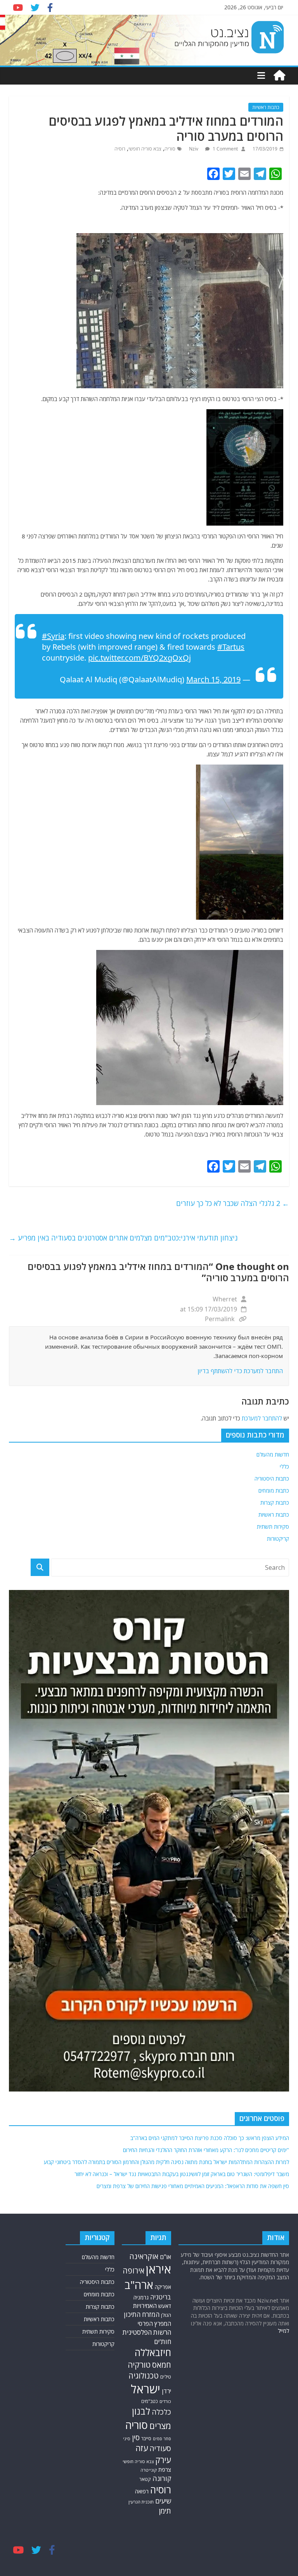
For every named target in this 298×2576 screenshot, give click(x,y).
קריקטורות (278, 1539)
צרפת (165, 2469)
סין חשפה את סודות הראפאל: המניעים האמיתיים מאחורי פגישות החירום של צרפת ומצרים (193, 2186)
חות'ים (163, 2342)
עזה (142, 2448)
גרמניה (141, 2297)
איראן (159, 2269)
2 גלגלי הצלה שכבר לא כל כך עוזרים (233, 1203)
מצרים (160, 2426)
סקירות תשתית (273, 1527)
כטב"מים (150, 2401)
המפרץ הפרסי (154, 2323)
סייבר (146, 2438)
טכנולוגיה (144, 2376)
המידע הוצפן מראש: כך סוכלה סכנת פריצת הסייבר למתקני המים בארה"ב (210, 2138)
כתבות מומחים (274, 1490)
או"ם (165, 2257)
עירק (163, 2460)
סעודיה (160, 2448)
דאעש (165, 2306)
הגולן (166, 2315)
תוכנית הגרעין (141, 2502)
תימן (165, 2511)
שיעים (163, 2501)
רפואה (142, 2491)
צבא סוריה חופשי (145, 149)
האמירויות (145, 2306)
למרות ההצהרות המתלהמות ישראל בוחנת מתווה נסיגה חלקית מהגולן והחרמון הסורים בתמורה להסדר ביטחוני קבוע (166, 2162)
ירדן (166, 2391)
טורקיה (139, 2365)
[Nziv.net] (279, 76)
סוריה (170, 149)
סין (136, 2438)
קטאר (145, 2479)
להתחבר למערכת (262, 1418)
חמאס (162, 2365)
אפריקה (163, 2287)
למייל (283, 2331)
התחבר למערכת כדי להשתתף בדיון (240, 1371)
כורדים (165, 2401)
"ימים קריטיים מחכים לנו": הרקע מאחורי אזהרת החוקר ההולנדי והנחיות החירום (206, 2150)
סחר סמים (162, 2439)
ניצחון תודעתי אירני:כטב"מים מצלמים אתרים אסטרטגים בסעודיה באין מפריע (123, 1238)
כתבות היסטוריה (272, 1478)
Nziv (194, 149)
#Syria (53, 636)
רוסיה (120, 149)
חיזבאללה (153, 2352)
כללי (284, 1466)
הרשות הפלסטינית (147, 2332)
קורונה (162, 2478)
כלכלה (161, 2412)
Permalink (220, 1319)
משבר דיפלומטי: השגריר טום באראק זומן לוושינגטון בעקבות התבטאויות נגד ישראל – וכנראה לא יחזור (182, 2174)
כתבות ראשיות (266, 107)
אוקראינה (144, 2256)
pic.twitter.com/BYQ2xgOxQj (139, 658)
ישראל (146, 2389)
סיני (127, 2438)
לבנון (141, 2411)
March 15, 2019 (213, 679)
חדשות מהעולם (273, 1454)
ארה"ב (139, 2285)
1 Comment (225, 149)
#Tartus (231, 647)
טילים (166, 2377)
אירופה (133, 2271)
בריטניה (161, 2297)
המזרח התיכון (142, 2314)
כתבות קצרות (275, 1503)
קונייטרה (149, 2470)
